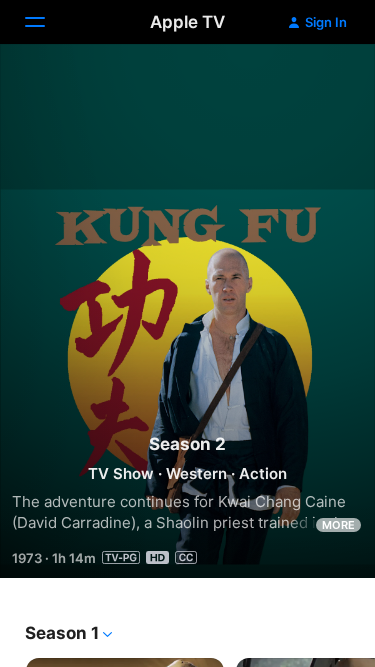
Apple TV (187, 22)
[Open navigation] (47, 22)
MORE (338, 525)
